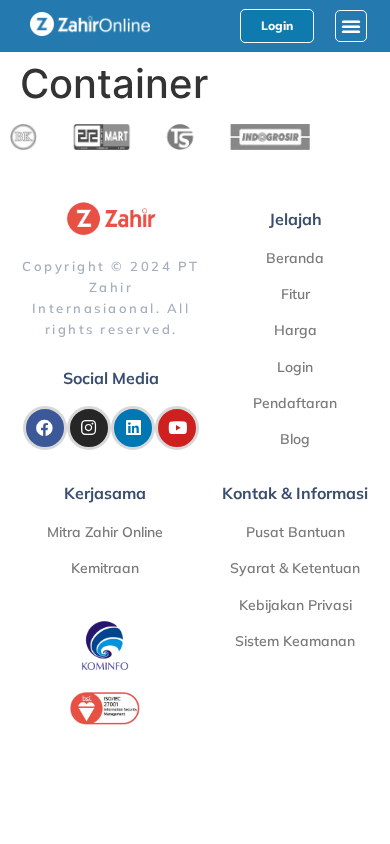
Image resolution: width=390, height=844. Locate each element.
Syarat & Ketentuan (295, 568)
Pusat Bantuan (295, 532)
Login (295, 367)
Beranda (295, 258)
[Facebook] (45, 428)
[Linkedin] (133, 428)
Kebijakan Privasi (295, 605)
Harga (295, 330)
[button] (351, 26)
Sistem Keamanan (295, 641)
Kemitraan (105, 568)
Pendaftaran (295, 403)
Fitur (295, 294)
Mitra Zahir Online (105, 532)
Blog (295, 439)
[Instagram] (89, 428)
